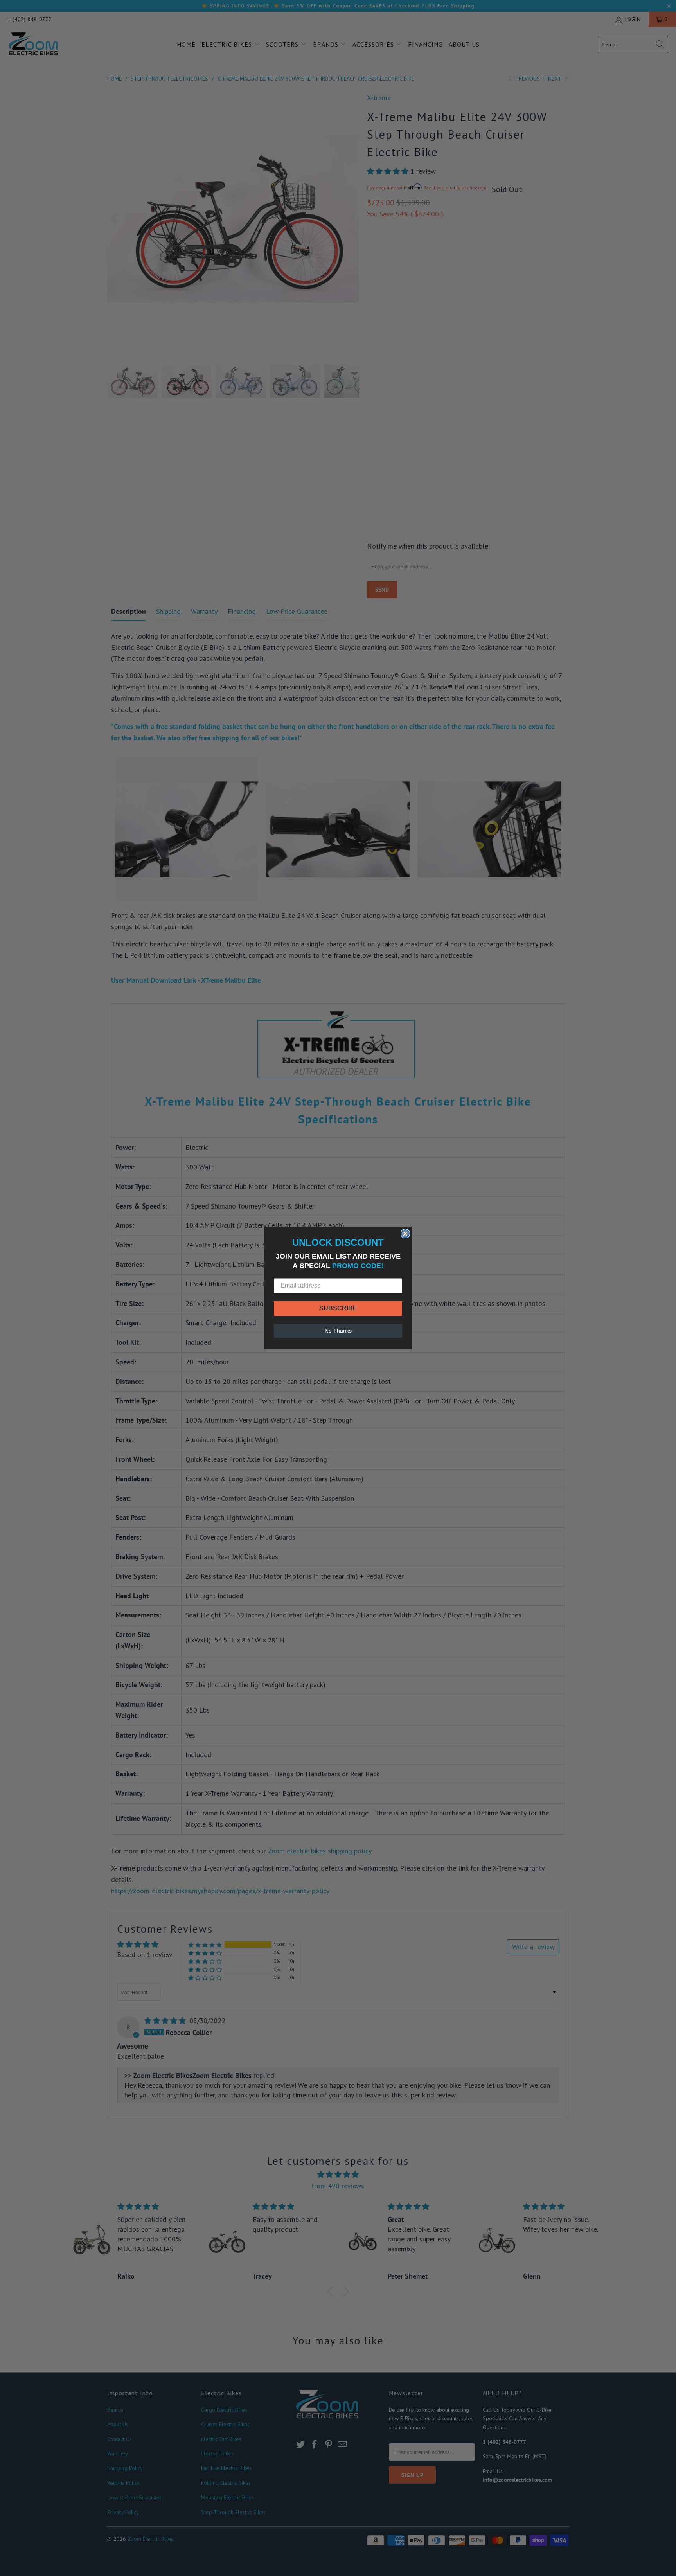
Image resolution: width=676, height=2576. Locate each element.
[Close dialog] (405, 1234)
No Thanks (338, 1331)
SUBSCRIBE (338, 1308)
